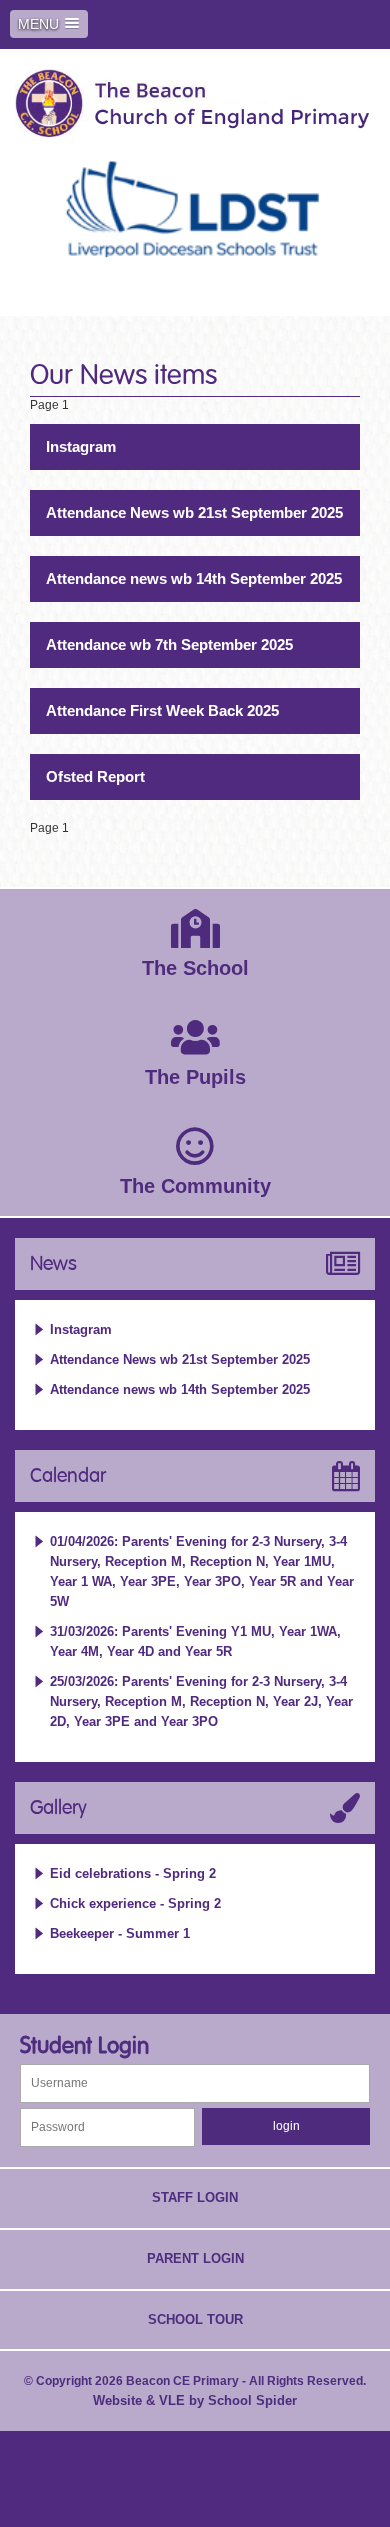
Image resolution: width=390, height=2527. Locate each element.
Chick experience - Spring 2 (135, 1903)
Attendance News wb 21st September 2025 (194, 512)
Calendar (68, 1476)
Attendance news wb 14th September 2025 (194, 578)
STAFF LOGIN (195, 2197)
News (53, 1264)
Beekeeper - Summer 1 (120, 1933)
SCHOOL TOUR (195, 2319)
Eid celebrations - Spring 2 (133, 1873)
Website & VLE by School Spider (195, 2400)
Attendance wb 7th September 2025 (169, 644)
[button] (49, 24)
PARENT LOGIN (195, 2258)
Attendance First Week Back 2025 (162, 710)
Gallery (58, 1808)
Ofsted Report (95, 776)
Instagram (81, 446)
